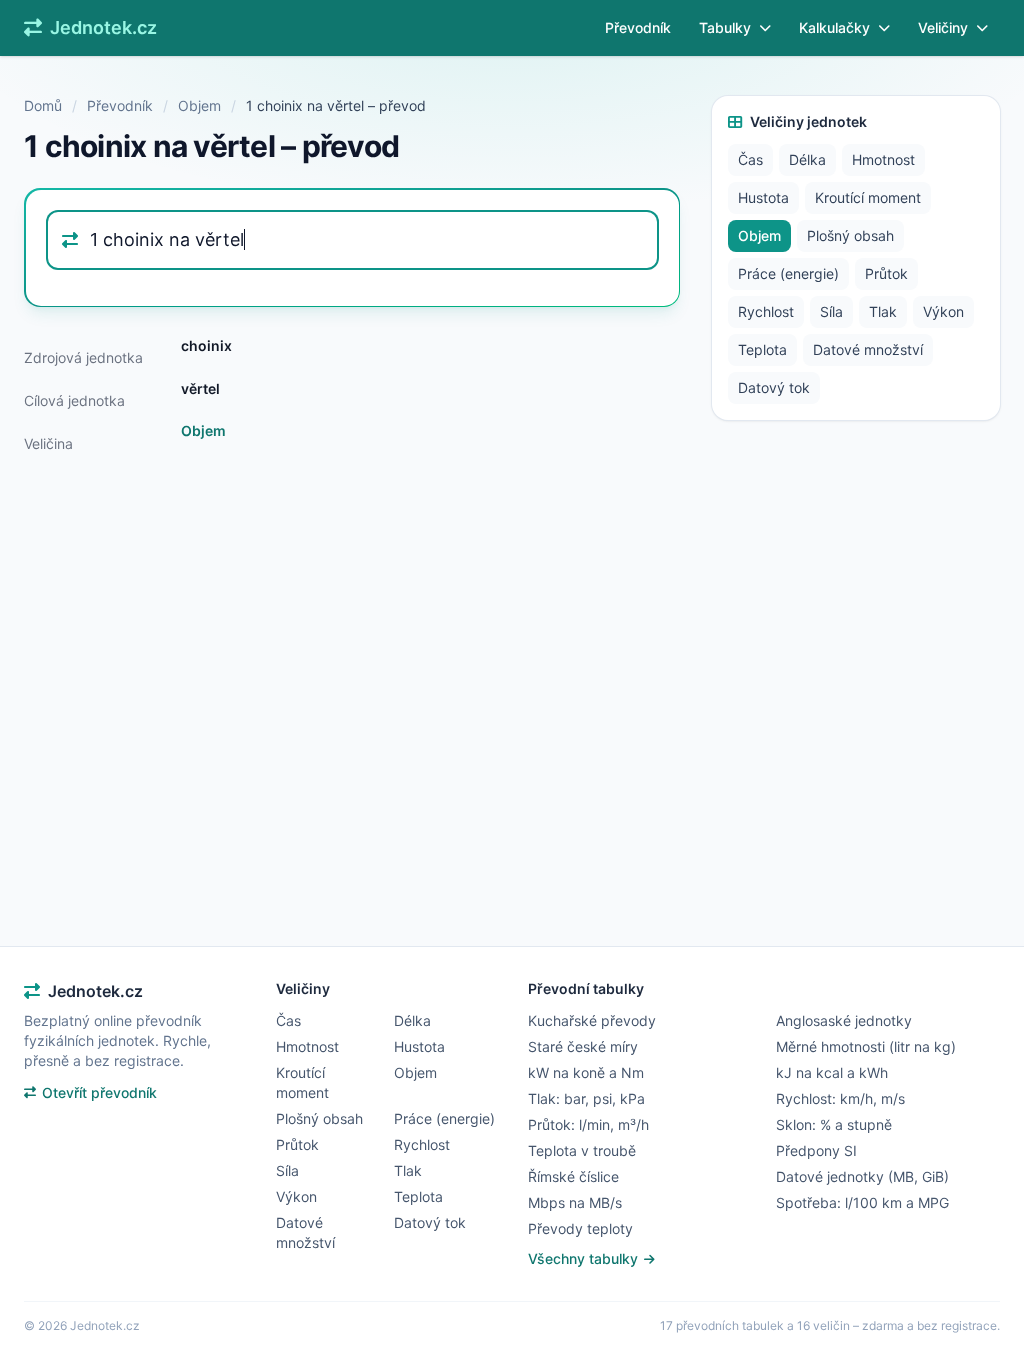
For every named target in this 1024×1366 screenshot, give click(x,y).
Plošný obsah (850, 235)
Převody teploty (580, 1228)
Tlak (883, 311)
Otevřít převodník (99, 1092)
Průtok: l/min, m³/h (588, 1124)
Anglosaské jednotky (844, 1020)
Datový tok (774, 387)
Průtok (886, 273)
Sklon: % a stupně (834, 1124)
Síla (831, 311)
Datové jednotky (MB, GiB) (862, 1176)
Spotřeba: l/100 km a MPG (862, 1202)
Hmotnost (883, 159)
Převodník (638, 27)
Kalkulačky (834, 27)
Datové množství (868, 349)
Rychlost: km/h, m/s (840, 1098)
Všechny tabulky (585, 1258)
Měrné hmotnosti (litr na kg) (866, 1046)
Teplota (762, 349)
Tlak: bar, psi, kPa (586, 1098)
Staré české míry (583, 1046)
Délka (807, 159)
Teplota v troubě (582, 1150)
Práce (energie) (788, 273)
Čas (750, 159)
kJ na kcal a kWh (832, 1072)
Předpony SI (816, 1150)
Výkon (943, 311)
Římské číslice (573, 1176)
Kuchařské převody (592, 1020)
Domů (43, 105)
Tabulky (725, 27)
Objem (199, 105)
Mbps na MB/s (575, 1202)
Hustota (763, 197)
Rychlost (766, 311)
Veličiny (943, 27)
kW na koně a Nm (586, 1072)
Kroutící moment (868, 197)
